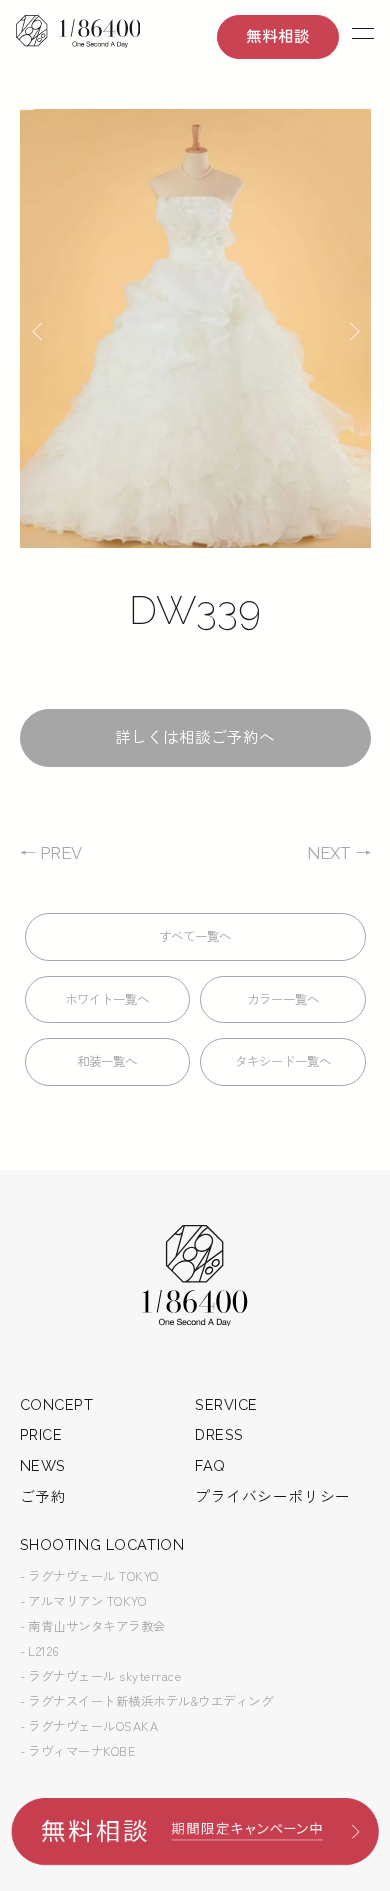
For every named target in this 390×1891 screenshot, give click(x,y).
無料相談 (278, 36)
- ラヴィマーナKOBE (78, 1751)
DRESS (219, 1434)
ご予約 (43, 1496)
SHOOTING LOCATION (102, 1544)
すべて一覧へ (195, 936)
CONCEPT (57, 1404)
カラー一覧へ (283, 999)
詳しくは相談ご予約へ (195, 737)
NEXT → (339, 853)
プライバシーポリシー (273, 1496)
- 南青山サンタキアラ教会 (93, 1626)
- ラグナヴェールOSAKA (89, 1726)
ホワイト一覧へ (107, 999)
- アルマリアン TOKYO (83, 1601)
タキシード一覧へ (283, 1061)
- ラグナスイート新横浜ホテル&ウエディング (147, 1701)
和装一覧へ (107, 1061)
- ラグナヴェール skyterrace (101, 1676)
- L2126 (40, 1651)
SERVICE (226, 1404)
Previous (41, 329)
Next (350, 329)
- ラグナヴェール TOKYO (90, 1576)
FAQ (210, 1465)
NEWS (43, 1465)
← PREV (51, 853)
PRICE (41, 1434)
